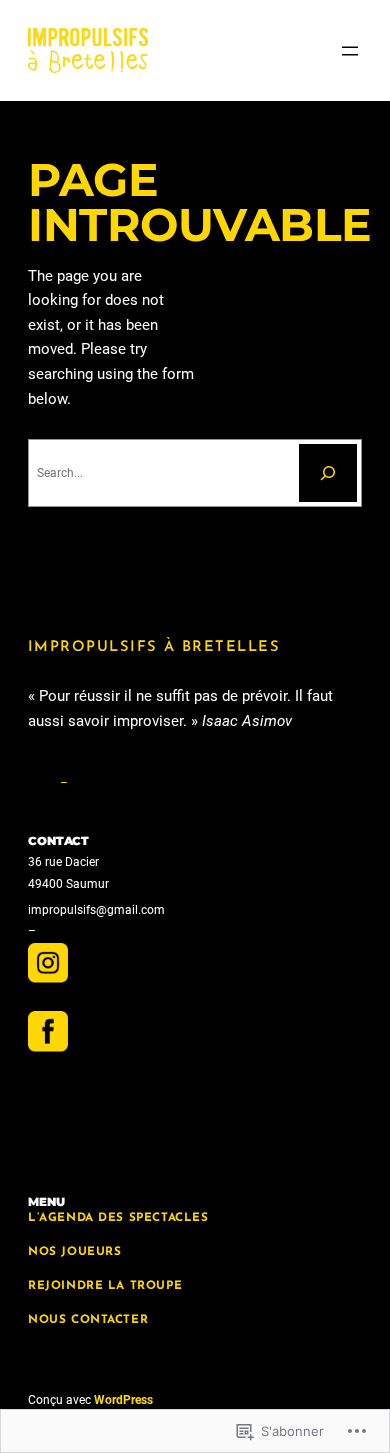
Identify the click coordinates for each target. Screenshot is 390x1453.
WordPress (123, 1400)
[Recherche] (328, 473)
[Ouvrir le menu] (350, 51)
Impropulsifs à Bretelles (154, 647)
